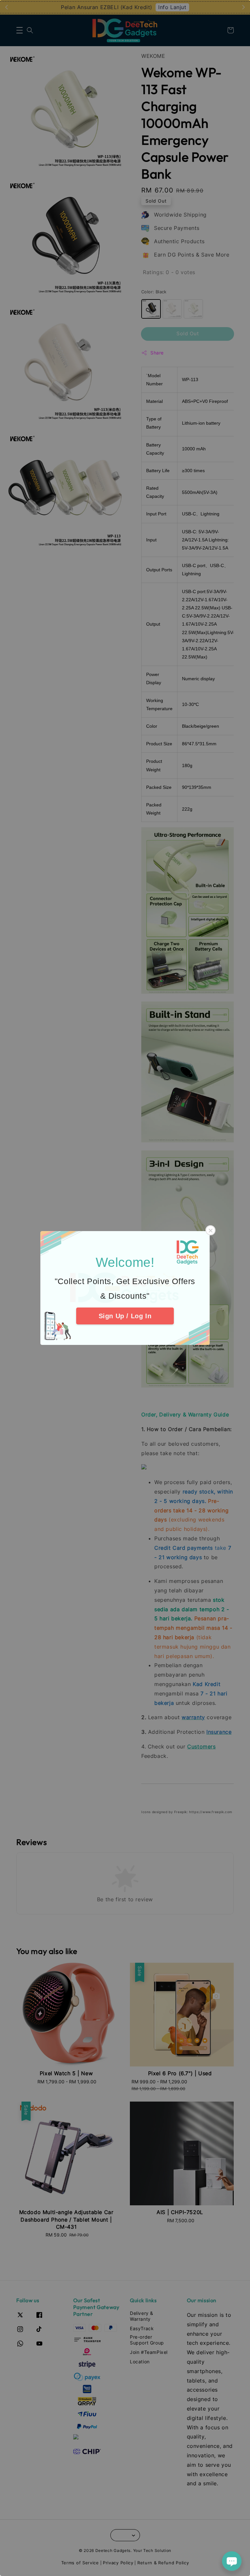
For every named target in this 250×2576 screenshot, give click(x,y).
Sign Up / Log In (125, 1316)
